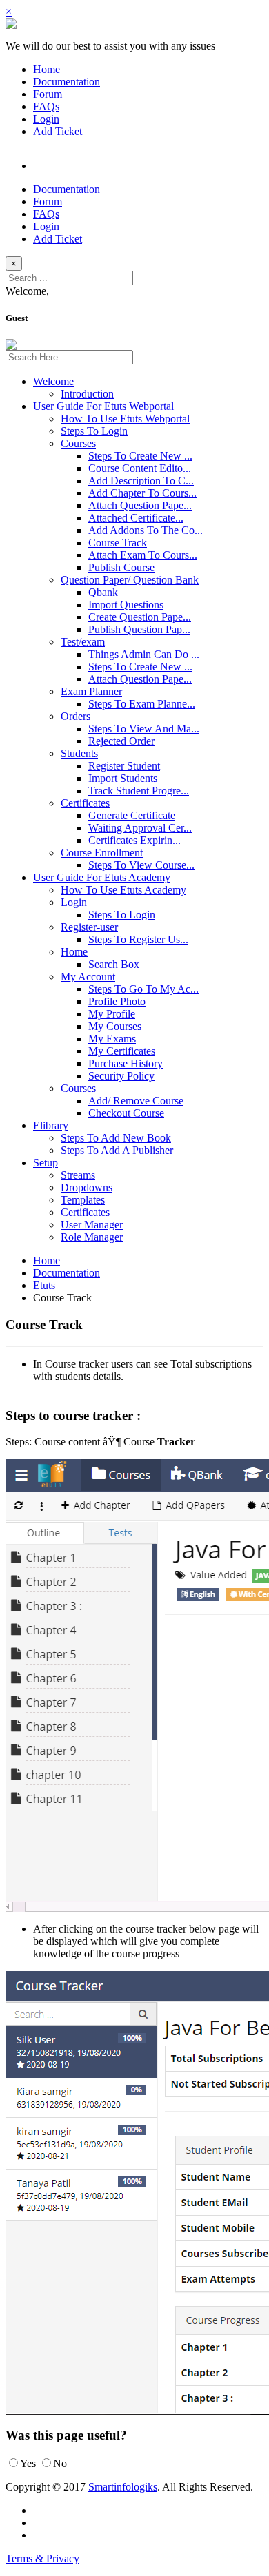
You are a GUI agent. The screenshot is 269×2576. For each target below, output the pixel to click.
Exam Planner (91, 691)
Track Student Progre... (139, 791)
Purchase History (126, 1063)
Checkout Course (126, 1113)
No (60, 2463)
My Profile (112, 1014)
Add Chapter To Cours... (142, 493)
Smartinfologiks (123, 2487)
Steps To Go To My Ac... (143, 989)
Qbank (103, 592)
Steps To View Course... (141, 865)
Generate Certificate (132, 815)
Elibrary (51, 1125)
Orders (76, 716)
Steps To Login (94, 431)
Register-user (89, 927)
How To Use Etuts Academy (123, 890)
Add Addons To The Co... (146, 530)
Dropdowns (87, 1187)
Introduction (87, 394)
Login (46, 119)
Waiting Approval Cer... (140, 828)
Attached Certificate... (136, 518)
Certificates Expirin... (134, 840)
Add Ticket (58, 131)
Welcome (53, 381)
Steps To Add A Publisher (117, 1150)
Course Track (118, 543)
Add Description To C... (141, 481)
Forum (48, 94)
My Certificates (122, 1051)
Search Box (114, 964)
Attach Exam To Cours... (143, 555)
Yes (28, 2463)
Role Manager (92, 1237)
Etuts (44, 1285)
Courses (78, 443)
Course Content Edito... (140, 468)
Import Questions (126, 605)
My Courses (115, 1026)
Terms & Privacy (42, 2558)
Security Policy (121, 1076)
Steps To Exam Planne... (142, 704)
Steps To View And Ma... (144, 729)
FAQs (46, 106)
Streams (78, 1175)
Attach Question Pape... (140, 505)
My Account (88, 977)
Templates (83, 1200)
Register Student (124, 766)
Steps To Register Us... (138, 939)
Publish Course (121, 567)
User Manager (92, 1225)
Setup (46, 1163)
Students (79, 753)
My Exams (112, 1039)
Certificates (85, 803)
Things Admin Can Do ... (144, 654)
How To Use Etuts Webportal (125, 419)
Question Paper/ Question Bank (130, 580)
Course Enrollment (102, 853)
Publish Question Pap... (139, 629)
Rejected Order (121, 741)
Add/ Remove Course (136, 1101)
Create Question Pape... (140, 617)
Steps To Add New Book (116, 1138)
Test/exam (83, 642)
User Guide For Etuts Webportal (103, 406)
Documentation (67, 82)
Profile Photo (117, 1001)
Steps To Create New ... (140, 456)
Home (47, 69)
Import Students (123, 778)
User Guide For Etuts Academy (102, 877)
